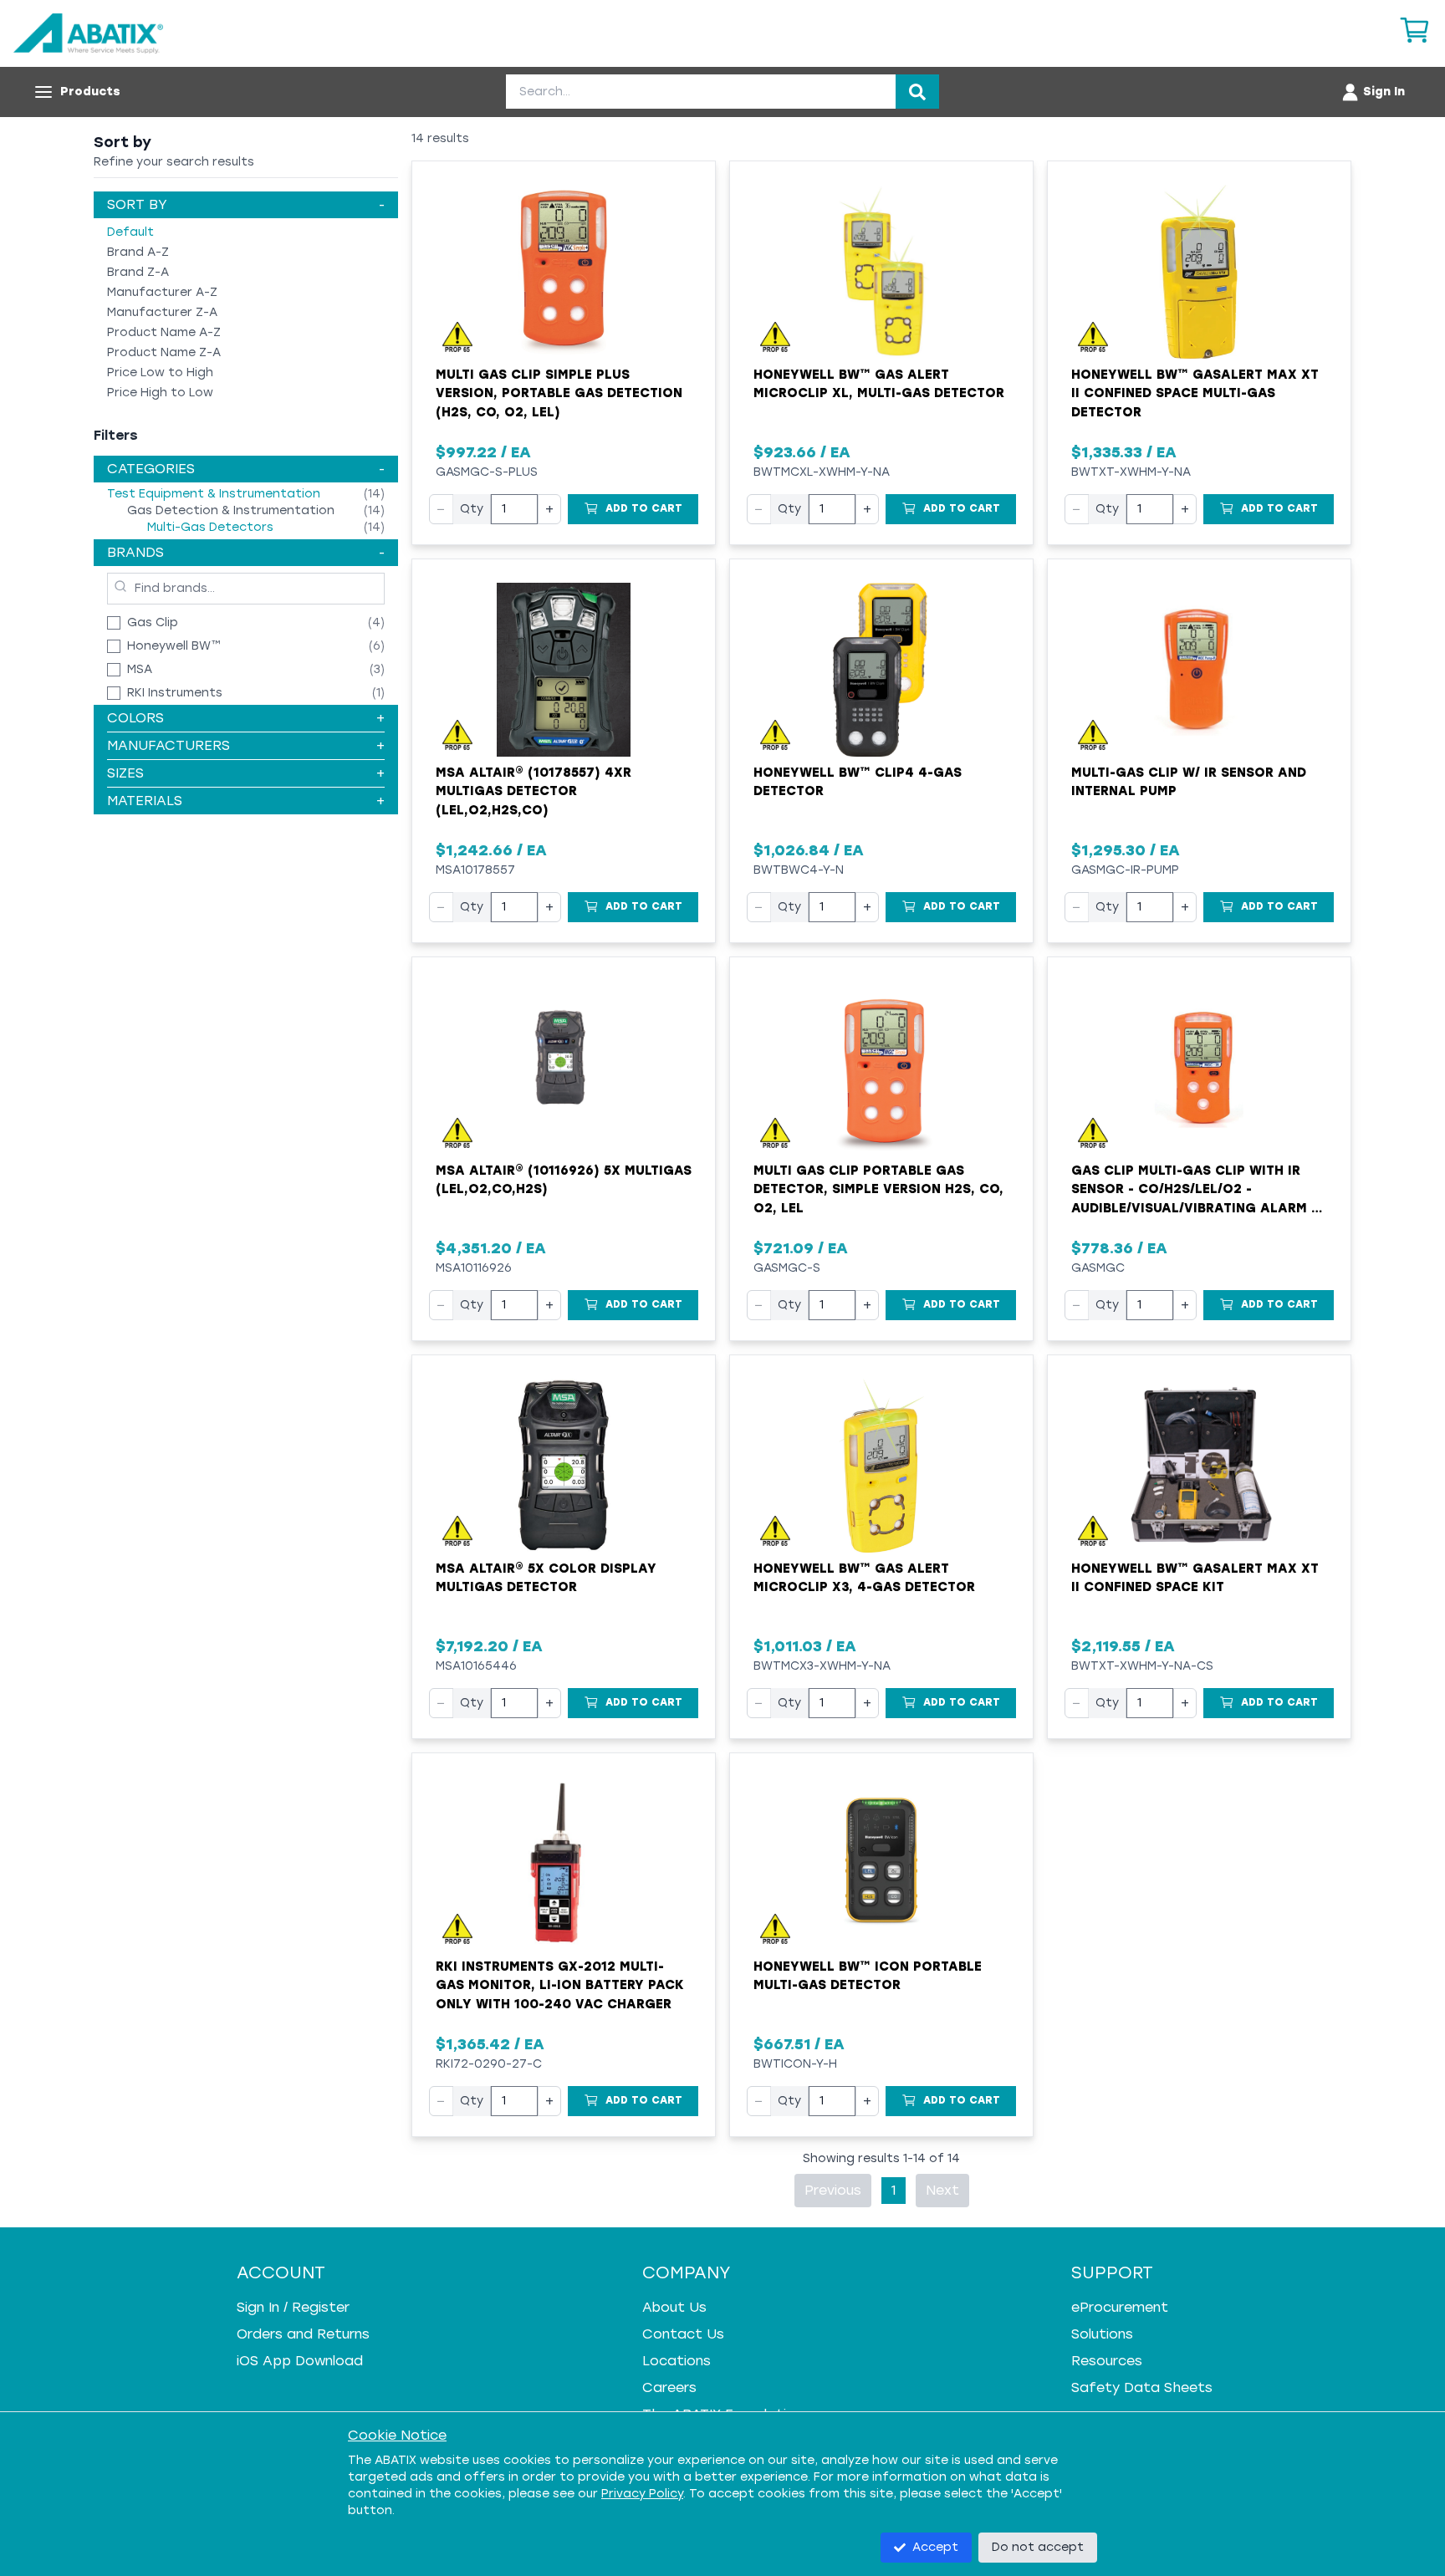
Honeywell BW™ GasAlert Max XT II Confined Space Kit (1195, 1578)
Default (130, 232)
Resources (1107, 2361)
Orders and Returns (303, 2334)
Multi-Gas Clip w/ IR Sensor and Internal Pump (1189, 782)
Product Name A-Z (164, 332)
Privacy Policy (642, 2494)
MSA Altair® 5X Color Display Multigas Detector (546, 1578)
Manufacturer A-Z (162, 292)
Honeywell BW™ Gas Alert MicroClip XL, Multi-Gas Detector (879, 384)
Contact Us (683, 2334)
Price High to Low (160, 393)
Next (942, 2190)
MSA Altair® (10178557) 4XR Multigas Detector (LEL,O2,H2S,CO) (534, 791)
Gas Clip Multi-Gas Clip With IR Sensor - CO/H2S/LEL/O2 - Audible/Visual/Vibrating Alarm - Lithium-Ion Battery (1194, 1191)
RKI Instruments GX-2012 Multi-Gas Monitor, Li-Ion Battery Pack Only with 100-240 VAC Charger (560, 1985)
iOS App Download (300, 2361)
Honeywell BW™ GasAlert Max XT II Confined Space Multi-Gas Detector (1195, 393)
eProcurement (1120, 2307)
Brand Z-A (138, 272)
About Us (674, 2307)
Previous (833, 2190)
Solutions (1102, 2334)
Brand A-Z (138, 252)
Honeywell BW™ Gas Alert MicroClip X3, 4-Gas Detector (864, 1578)
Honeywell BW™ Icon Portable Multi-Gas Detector (868, 1976)
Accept (935, 2547)
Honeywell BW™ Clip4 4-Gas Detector (858, 782)
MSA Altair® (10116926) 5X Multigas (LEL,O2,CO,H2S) (564, 1180)
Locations (677, 2361)
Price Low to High (160, 372)
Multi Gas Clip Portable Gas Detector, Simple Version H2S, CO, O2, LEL (878, 1189)
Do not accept (1038, 2547)
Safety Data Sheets (1142, 2387)
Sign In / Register (293, 2307)
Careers (669, 2387)
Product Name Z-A (164, 352)
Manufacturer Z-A (162, 312)
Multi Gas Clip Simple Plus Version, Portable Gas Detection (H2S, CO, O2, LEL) (559, 393)
